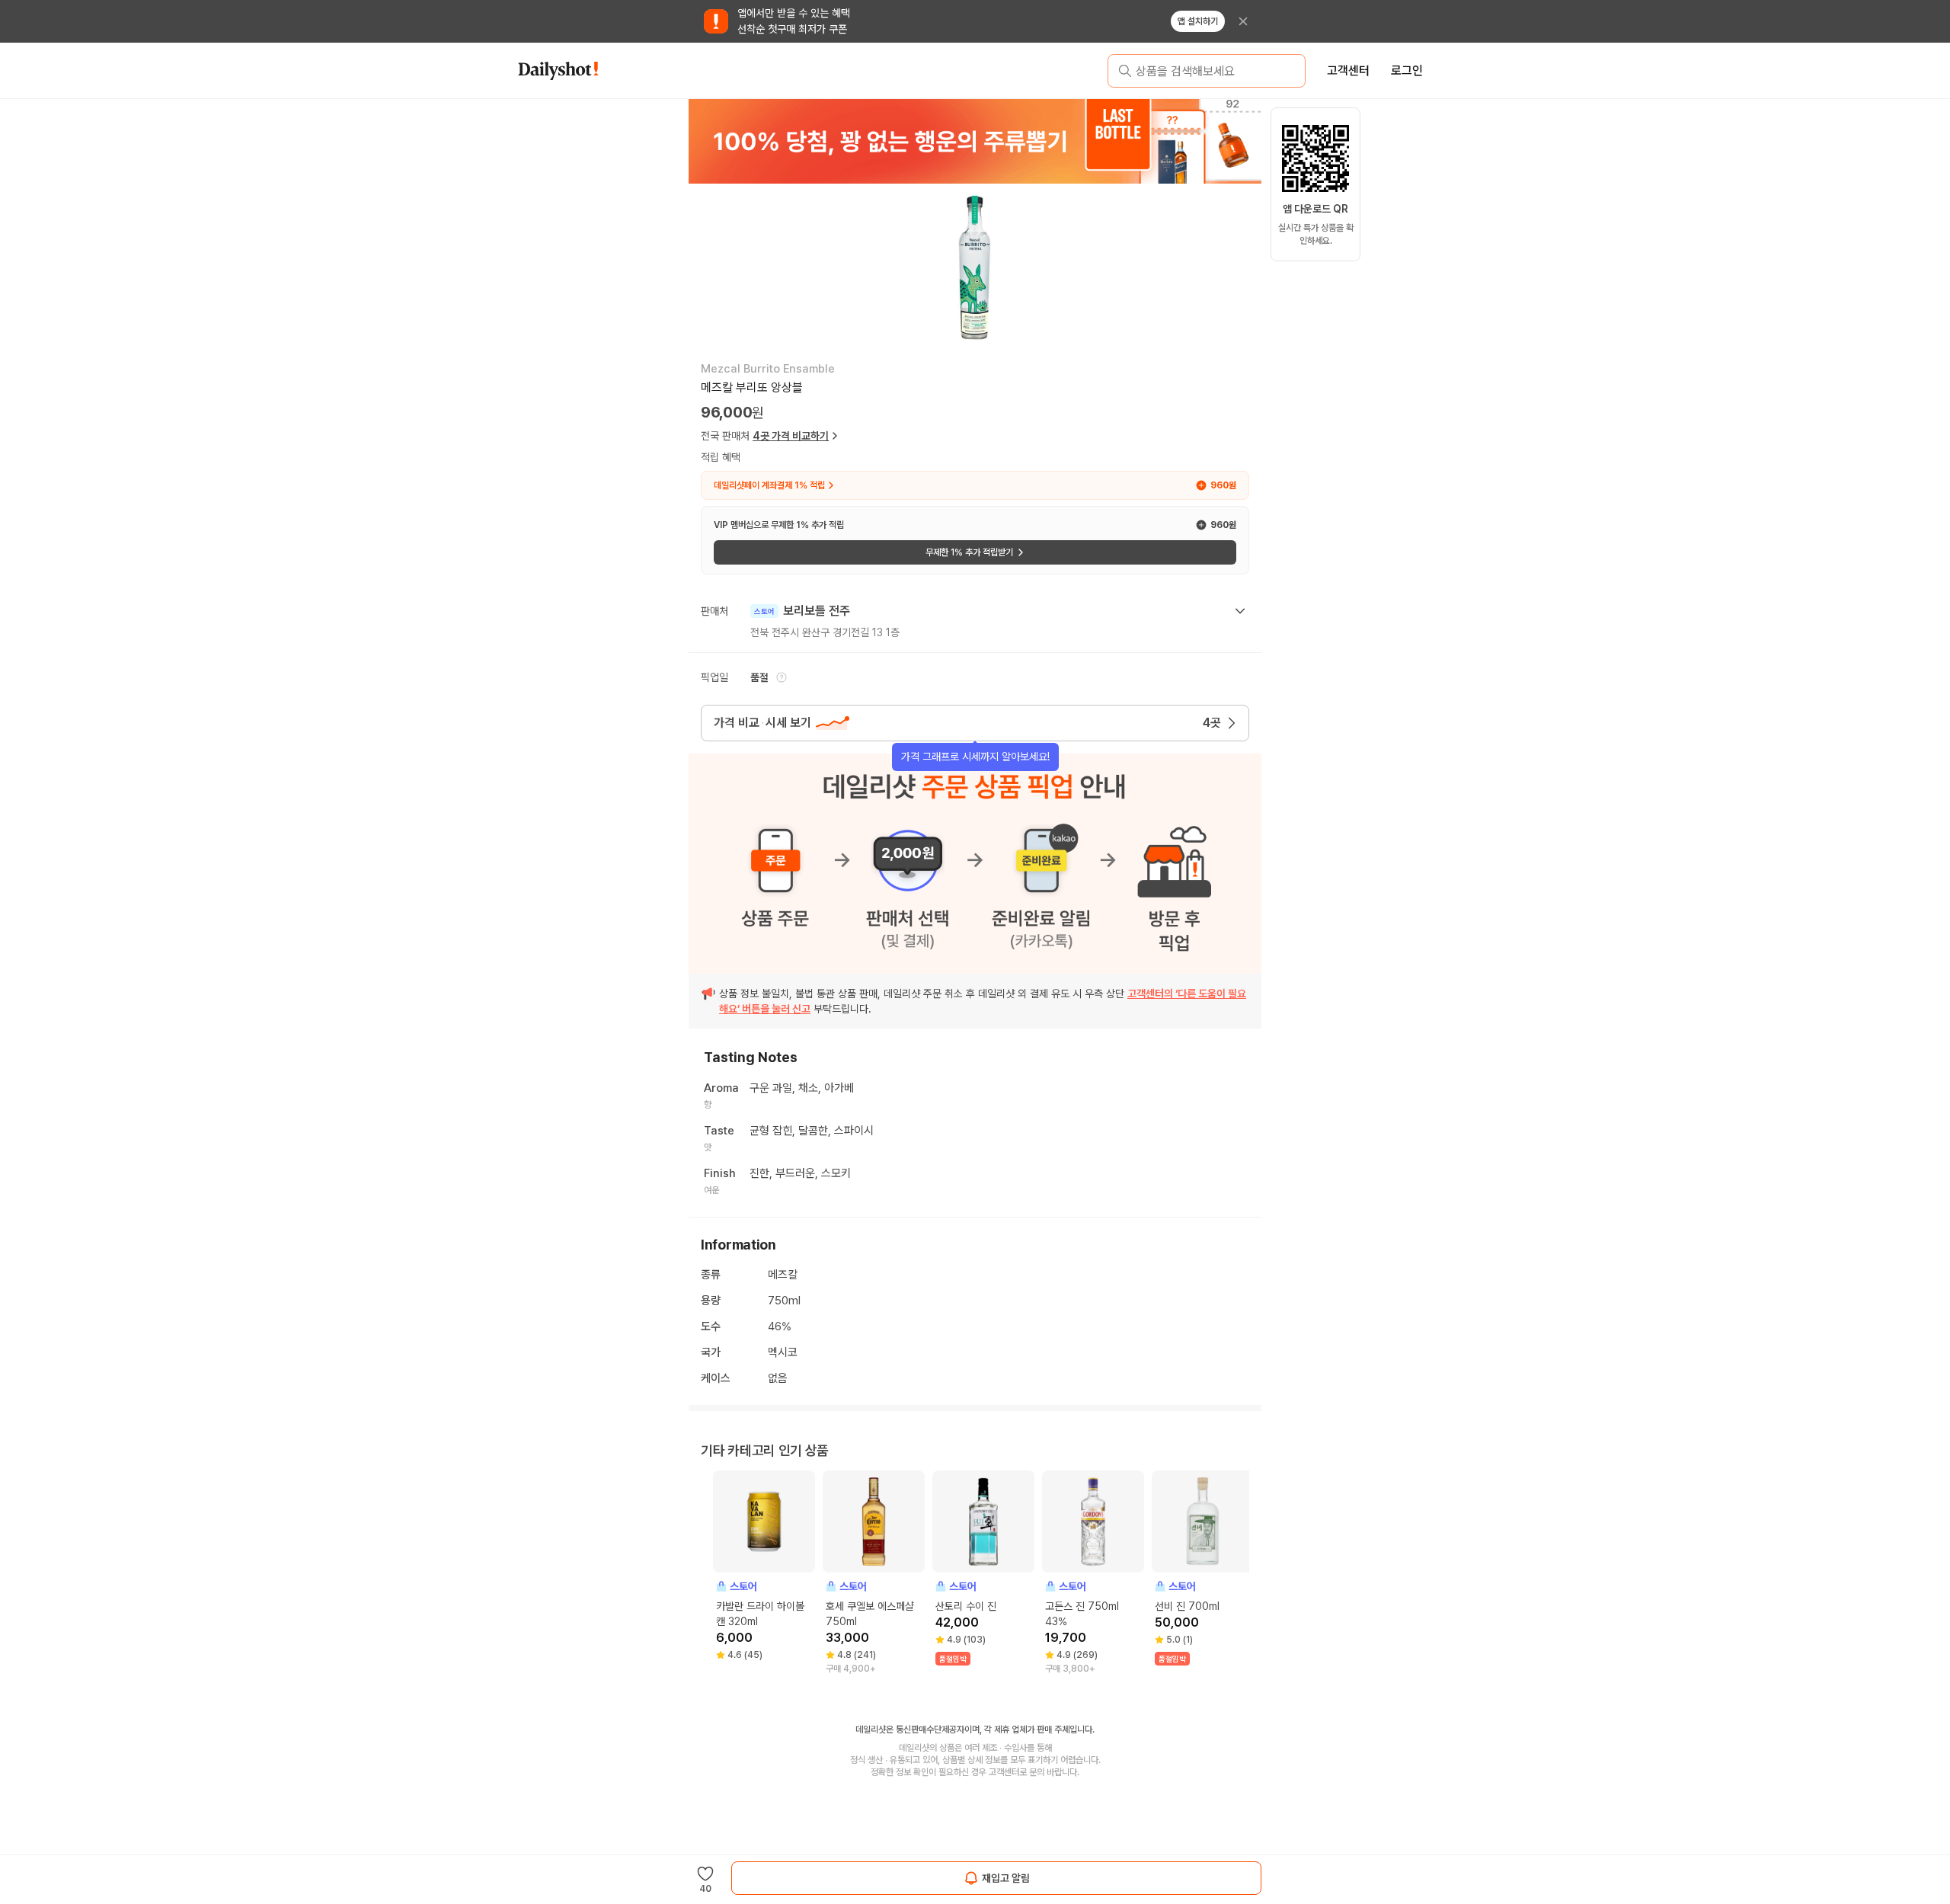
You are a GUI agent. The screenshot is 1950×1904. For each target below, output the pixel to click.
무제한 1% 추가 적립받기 (969, 552)
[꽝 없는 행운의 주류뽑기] (975, 141)
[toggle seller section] (1240, 611)
